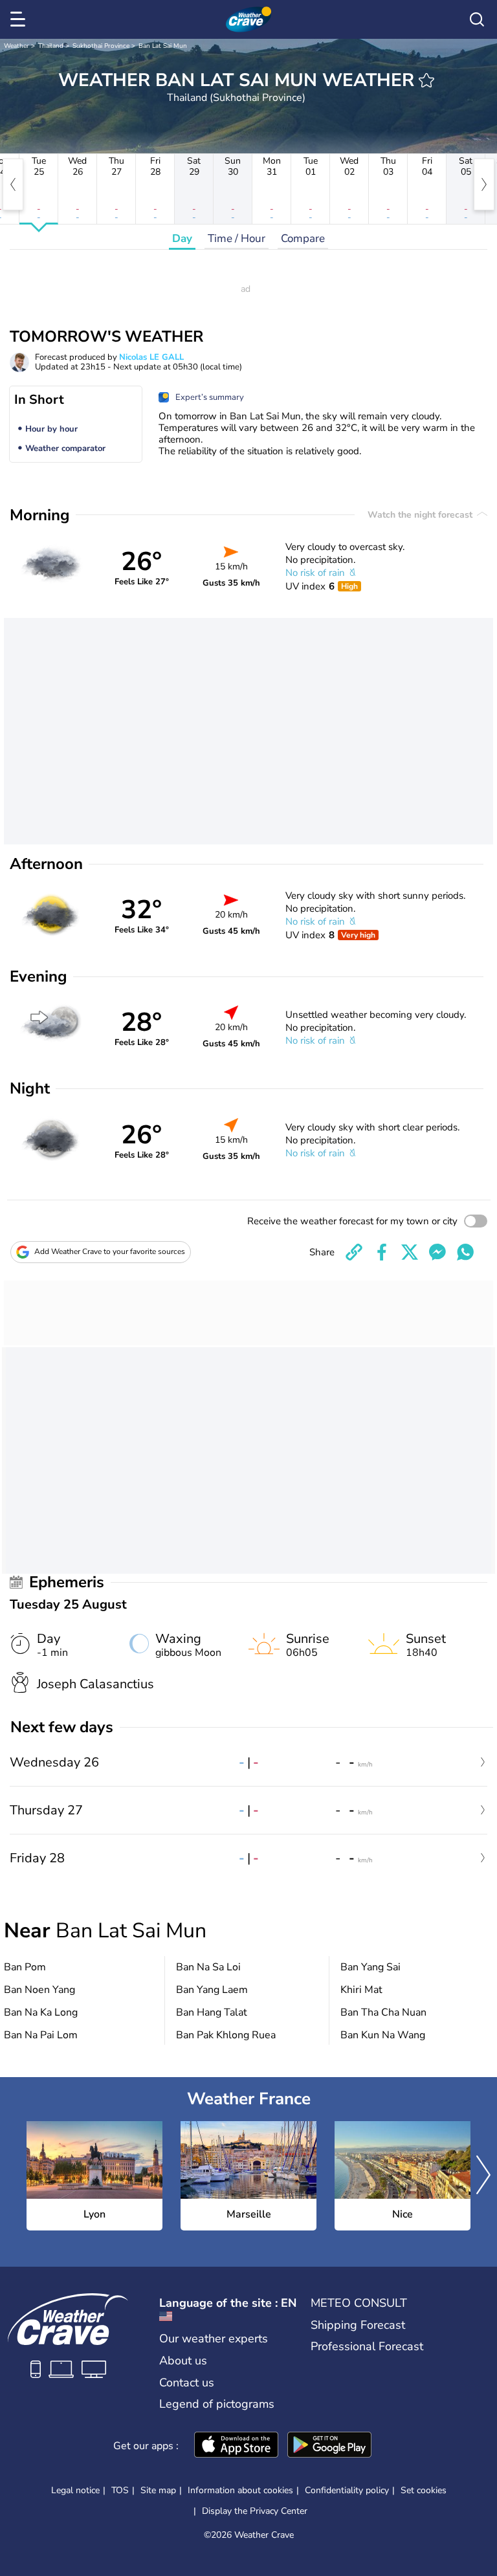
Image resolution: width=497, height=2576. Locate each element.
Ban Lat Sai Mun (163, 46)
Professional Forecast (367, 2346)
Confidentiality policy (347, 2490)
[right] (484, 184)
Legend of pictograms (217, 2404)
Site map (158, 2490)
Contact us (187, 2383)
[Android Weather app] (329, 2446)
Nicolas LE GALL (151, 357)
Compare (303, 238)
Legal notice (75, 2490)
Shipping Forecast (358, 2325)
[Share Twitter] (410, 1252)
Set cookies (424, 2491)
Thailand (51, 46)
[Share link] (354, 1252)
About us (183, 2361)
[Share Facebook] (382, 1252)
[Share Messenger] (437, 1252)
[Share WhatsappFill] (465, 1252)
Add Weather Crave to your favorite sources (110, 1251)
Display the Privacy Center (255, 2511)
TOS (120, 2490)
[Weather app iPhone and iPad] (236, 2446)
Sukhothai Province (101, 46)
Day (182, 238)
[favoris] (426, 80)
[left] (13, 184)
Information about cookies (240, 2490)
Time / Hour (237, 238)
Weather (17, 46)
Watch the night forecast (421, 515)
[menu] (20, 19)
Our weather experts (214, 2339)
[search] (477, 19)
